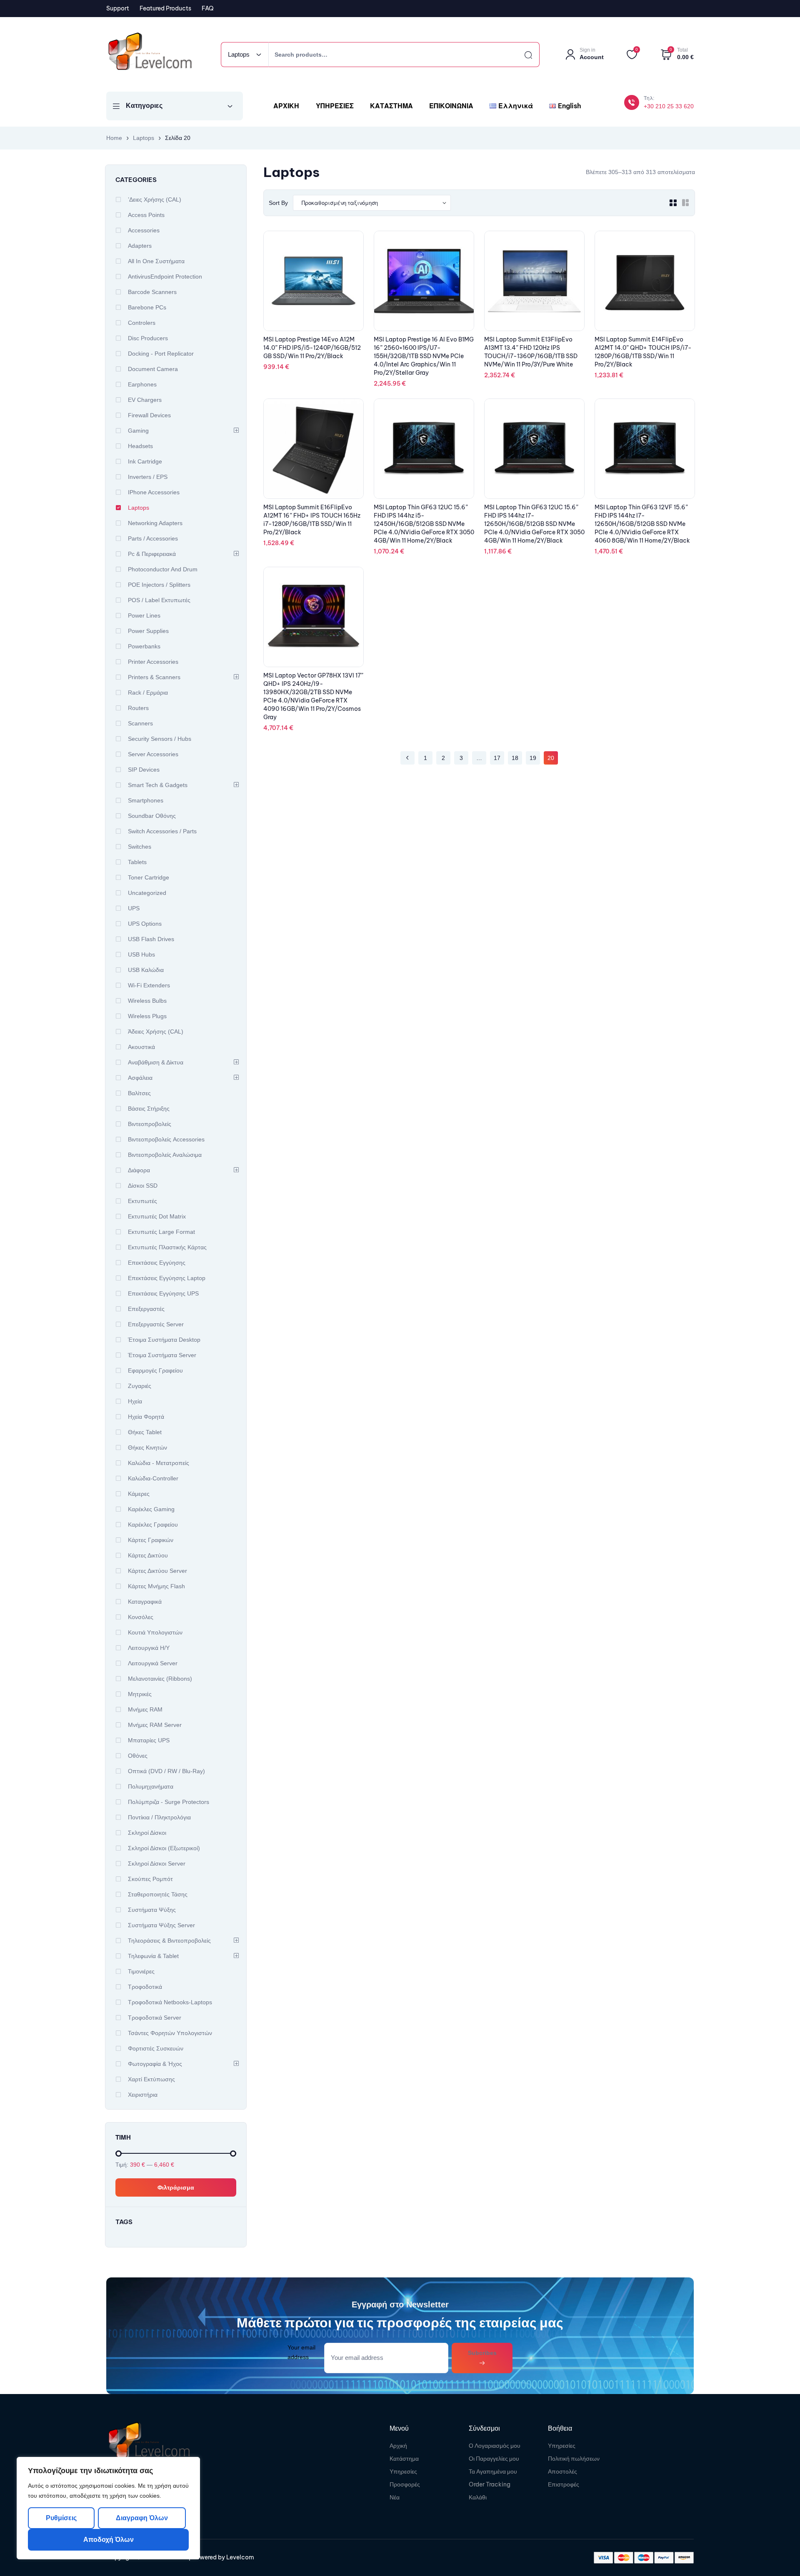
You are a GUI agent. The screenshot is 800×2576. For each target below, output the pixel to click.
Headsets (140, 446)
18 (515, 758)
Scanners (140, 723)
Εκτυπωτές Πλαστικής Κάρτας (167, 1247)
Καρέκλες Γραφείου (153, 1525)
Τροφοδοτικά (145, 1987)
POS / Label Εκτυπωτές (159, 600)
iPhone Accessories (154, 492)
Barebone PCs (147, 307)
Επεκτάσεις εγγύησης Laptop (167, 1278)
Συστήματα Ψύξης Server (161, 1925)
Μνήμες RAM (145, 1709)
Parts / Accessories (153, 538)
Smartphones (146, 800)
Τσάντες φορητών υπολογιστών (170, 2033)
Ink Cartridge (145, 461)
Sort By (278, 203)
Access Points (146, 215)
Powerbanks (144, 646)
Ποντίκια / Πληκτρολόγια (159, 1817)
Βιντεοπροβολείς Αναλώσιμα (165, 1155)
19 (533, 758)
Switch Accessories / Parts (162, 831)
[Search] (521, 55)
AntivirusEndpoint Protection (165, 277)
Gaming (138, 431)
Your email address (301, 2352)
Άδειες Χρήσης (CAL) (156, 1031)
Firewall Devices (149, 415)
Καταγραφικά (145, 1602)
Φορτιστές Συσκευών (156, 2048)
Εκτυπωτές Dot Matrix (157, 1216)
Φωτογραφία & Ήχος (155, 2064)
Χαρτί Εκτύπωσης (151, 2079)
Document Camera (153, 369)
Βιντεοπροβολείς (150, 1124)
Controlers (142, 323)
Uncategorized (147, 893)
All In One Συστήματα (156, 261)
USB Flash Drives (151, 939)
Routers (138, 708)
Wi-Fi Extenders (149, 985)
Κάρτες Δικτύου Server (157, 1571)
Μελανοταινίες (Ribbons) (160, 1679)
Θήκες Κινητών (147, 1447)
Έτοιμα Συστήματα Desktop (164, 1340)
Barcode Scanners (152, 292)
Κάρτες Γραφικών (151, 1540)
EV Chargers (145, 400)
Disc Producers (148, 338)
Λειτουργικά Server (153, 1663)
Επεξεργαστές (146, 1309)
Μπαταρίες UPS (149, 1740)
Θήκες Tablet (145, 1432)
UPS (134, 908)
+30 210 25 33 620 (669, 106)
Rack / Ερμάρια (148, 693)
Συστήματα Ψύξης (152, 1910)
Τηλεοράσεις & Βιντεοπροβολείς (169, 1941)
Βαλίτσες (139, 1093)
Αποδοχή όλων (109, 2540)
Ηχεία (135, 1401)
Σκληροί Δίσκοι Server (157, 1863)
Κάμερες (139, 1494)
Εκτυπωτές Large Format (161, 1232)
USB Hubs (141, 954)
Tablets (137, 862)
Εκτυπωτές (142, 1201)
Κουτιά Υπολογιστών (155, 1632)
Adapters (140, 246)
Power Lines (144, 615)
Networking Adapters (155, 523)
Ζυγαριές (140, 1386)
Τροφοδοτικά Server (155, 2018)
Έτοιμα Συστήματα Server (162, 1355)
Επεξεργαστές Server (156, 1324)
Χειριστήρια (143, 2095)
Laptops (144, 138)
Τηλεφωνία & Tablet (153, 1956)
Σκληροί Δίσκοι (147, 1833)
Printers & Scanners (154, 677)
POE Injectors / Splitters (159, 585)
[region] (108, 2508)
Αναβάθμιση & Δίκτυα (156, 1062)
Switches (140, 847)
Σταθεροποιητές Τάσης (158, 1894)
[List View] (685, 203)
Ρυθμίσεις (61, 2518)
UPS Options (145, 924)
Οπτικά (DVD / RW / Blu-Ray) (166, 1771)
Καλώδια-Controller (153, 1478)
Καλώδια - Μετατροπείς (159, 1463)
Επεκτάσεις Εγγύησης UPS (163, 1293)
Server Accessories (153, 754)
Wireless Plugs (147, 1016)
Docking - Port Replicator (161, 354)
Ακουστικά (141, 1047)
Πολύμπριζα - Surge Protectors (169, 1802)
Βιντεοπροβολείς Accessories (166, 1139)
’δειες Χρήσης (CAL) (155, 199)
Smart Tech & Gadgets (158, 785)
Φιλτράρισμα (176, 2187)
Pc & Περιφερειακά (152, 554)
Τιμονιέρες (141, 1971)
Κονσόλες (141, 1617)
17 (497, 758)
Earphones (142, 384)
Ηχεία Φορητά (146, 1417)
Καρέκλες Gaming (151, 1509)
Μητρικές (140, 1694)
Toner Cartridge (149, 877)
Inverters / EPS (148, 477)
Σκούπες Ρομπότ (150, 1879)
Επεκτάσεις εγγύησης (157, 1263)
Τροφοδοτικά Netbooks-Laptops (170, 2002)
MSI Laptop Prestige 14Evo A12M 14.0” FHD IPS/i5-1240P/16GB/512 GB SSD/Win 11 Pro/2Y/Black (312, 348)
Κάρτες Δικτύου (148, 1555)
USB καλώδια (146, 970)
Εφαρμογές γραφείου (155, 1370)
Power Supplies (148, 631)
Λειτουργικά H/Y (149, 1648)
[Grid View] (673, 203)
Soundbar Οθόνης (152, 816)
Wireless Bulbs (147, 1001)
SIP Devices (144, 770)
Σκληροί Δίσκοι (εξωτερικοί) (164, 1848)
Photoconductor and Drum (163, 569)
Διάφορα (139, 1170)
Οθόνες (138, 1756)
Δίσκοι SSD (143, 1186)
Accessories (144, 230)
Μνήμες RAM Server (155, 1725)
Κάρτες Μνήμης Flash (156, 1586)
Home (114, 138)
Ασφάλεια (140, 1078)
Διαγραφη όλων (141, 2518)
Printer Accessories (153, 662)
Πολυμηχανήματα (151, 1786)
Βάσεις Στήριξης (149, 1109)
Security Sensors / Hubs (160, 739)
